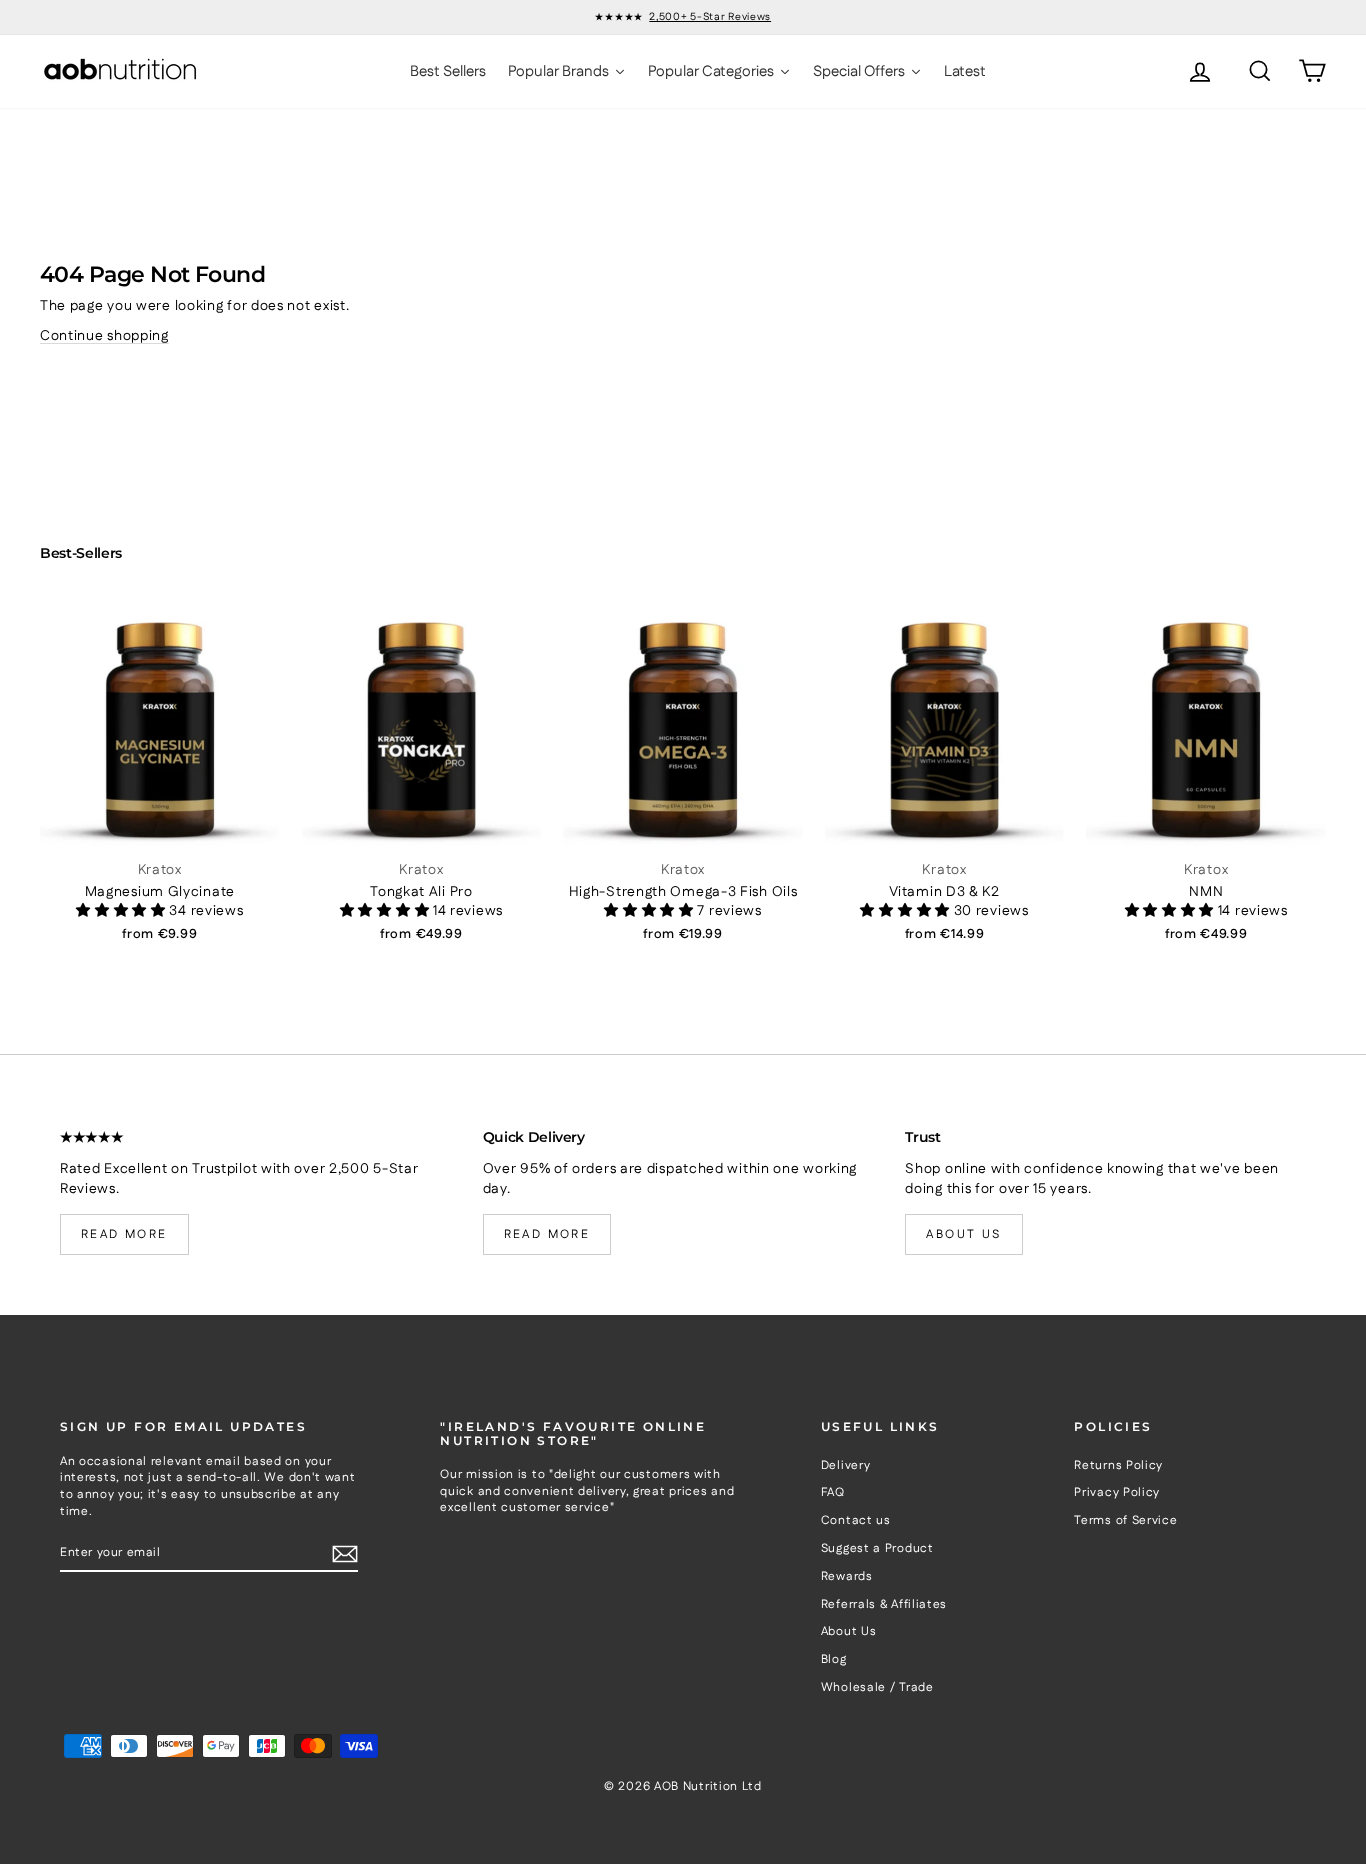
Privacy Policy (1117, 1492)
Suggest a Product (877, 1548)
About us (963, 1234)
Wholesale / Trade (877, 1687)
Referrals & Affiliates (884, 1604)
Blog (834, 1659)
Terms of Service (1125, 1520)
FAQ (833, 1492)
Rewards (847, 1576)
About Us (849, 1631)
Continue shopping (104, 336)
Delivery (846, 1465)
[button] (122, 911)
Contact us (856, 1520)
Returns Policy (1118, 1465)
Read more (124, 1234)
